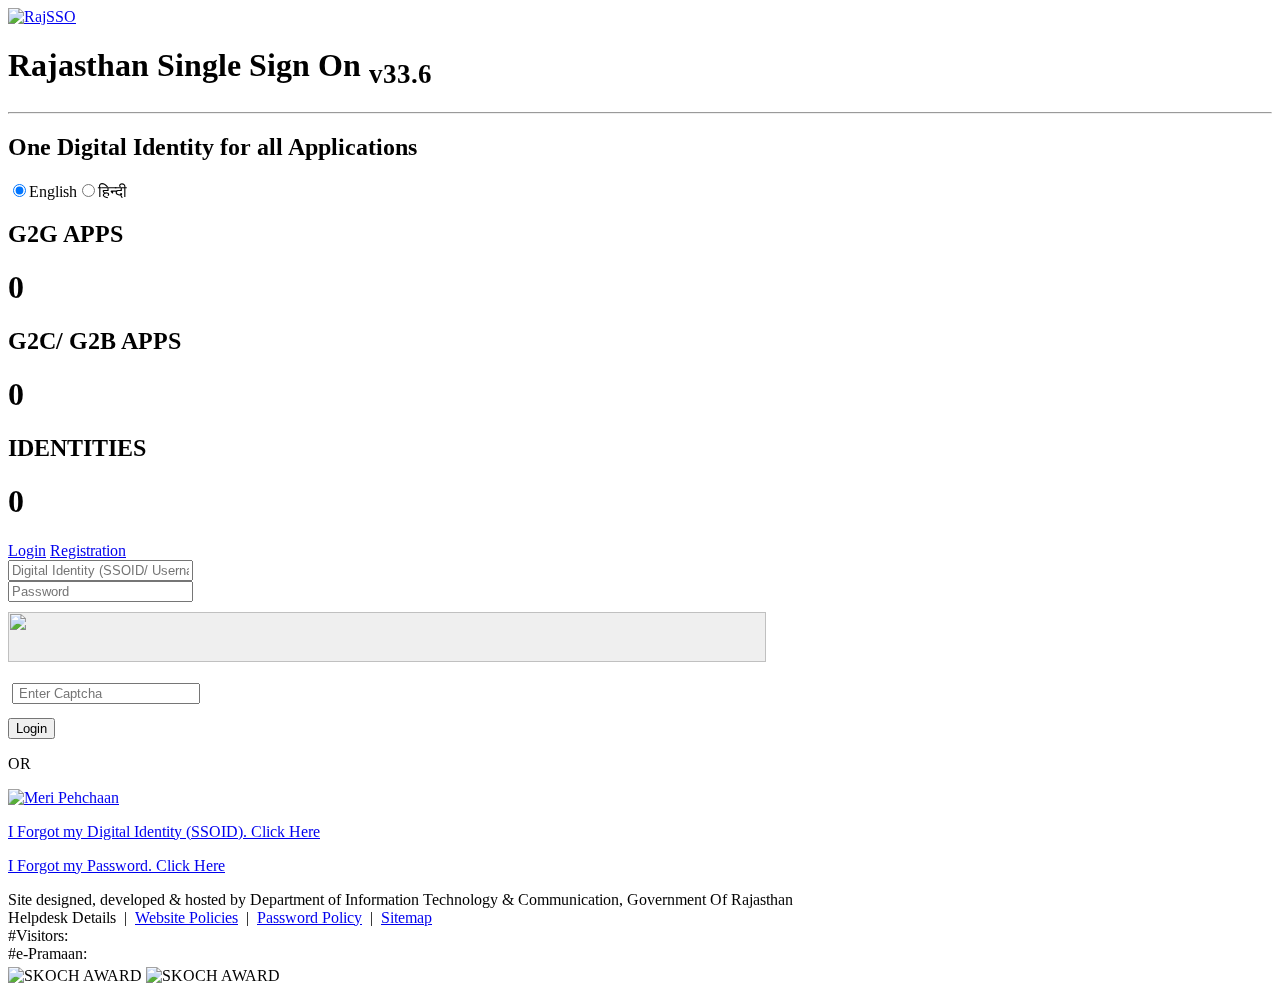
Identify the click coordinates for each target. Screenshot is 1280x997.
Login (27, 550)
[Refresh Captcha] (207, 692)
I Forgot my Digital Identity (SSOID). (164, 831)
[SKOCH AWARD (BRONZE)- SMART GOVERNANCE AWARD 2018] (213, 975)
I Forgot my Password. (116, 865)
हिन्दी (112, 191)
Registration (88, 550)
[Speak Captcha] (202, 692)
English (53, 191)
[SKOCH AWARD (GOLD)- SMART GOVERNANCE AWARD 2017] (77, 975)
